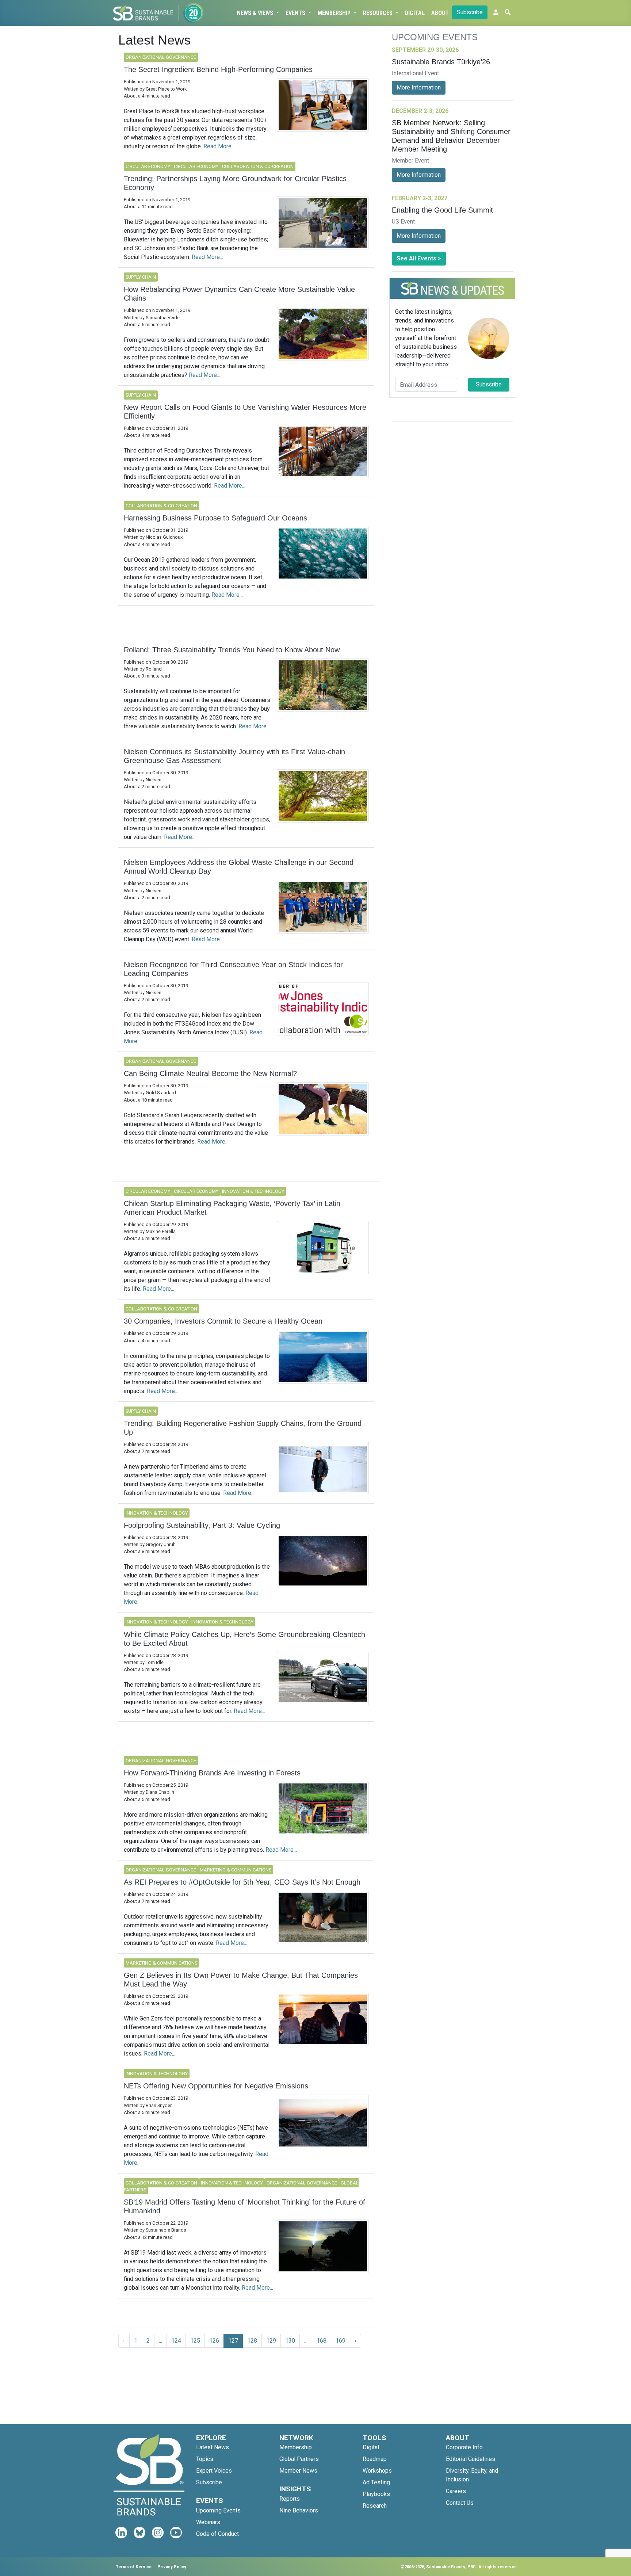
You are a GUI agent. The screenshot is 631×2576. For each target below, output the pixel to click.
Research (375, 2506)
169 (341, 2341)
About (440, 13)
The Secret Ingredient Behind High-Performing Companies (218, 69)
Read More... (219, 146)
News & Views (256, 13)
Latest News (213, 2447)
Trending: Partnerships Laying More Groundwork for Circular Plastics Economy (235, 183)
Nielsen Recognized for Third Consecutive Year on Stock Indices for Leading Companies (233, 969)
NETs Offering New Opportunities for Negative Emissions (216, 2086)
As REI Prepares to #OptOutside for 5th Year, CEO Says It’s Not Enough (242, 1882)
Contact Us (460, 2503)
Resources (378, 13)
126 (214, 2341)
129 (271, 2341)
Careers (456, 2491)
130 (290, 2341)
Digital (415, 13)
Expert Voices (214, 2471)
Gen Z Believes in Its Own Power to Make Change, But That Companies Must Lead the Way (241, 1980)
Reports (290, 2499)
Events (296, 13)
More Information (419, 87)
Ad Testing (376, 2482)
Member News (298, 2471)
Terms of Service (134, 2567)
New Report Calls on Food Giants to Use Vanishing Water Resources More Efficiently (245, 412)
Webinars (208, 2522)
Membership (335, 13)
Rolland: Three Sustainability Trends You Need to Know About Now (232, 650)
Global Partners (299, 2459)
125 (195, 2341)
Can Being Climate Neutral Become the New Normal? (210, 1073)
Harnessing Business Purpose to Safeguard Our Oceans (215, 518)
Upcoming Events (218, 2510)
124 (176, 2341)
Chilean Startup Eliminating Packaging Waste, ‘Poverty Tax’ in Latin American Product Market (232, 1208)
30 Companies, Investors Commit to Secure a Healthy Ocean (223, 1321)
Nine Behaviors (299, 2510)
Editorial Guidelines (471, 2459)
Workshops (377, 2471)
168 (322, 2341)
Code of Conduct (217, 2534)
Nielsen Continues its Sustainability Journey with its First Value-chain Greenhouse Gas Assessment (234, 756)
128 (252, 2341)
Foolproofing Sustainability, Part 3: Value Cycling (202, 1525)
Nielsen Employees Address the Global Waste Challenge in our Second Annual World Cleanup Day (239, 867)
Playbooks (376, 2494)
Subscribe (470, 12)
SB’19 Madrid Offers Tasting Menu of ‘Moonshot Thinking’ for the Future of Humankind (244, 2206)
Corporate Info (464, 2447)
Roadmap (375, 2459)
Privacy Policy (172, 2567)
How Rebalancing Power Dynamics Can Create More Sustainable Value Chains (239, 294)
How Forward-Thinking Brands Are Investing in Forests (212, 1773)
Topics (205, 2459)
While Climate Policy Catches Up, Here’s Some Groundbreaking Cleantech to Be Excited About (244, 1639)
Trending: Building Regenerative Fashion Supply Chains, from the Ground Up (243, 1428)
